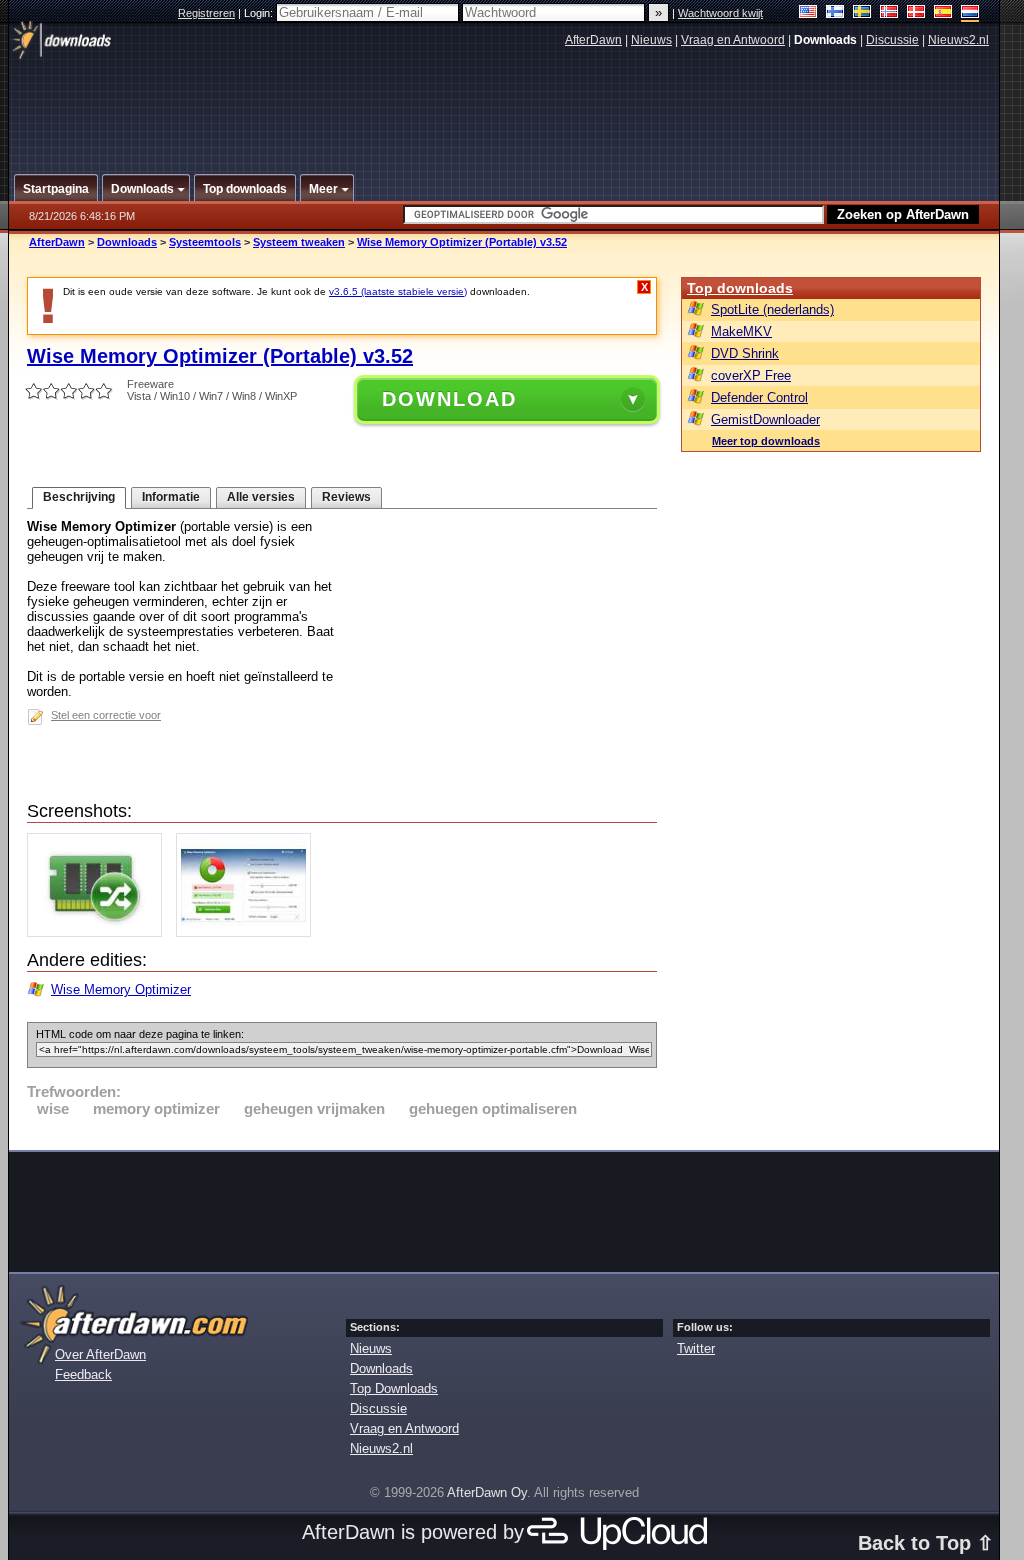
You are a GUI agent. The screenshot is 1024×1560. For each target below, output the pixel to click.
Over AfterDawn (100, 1354)
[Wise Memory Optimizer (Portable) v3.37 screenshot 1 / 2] (99, 932)
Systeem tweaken (299, 242)
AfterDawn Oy (487, 1492)
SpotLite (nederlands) (772, 309)
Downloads (127, 242)
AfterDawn (593, 40)
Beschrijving (79, 497)
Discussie (892, 40)
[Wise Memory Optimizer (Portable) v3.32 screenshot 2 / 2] (248, 932)
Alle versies (261, 497)
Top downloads (740, 288)
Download (449, 399)
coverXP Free (751, 375)
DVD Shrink (745, 353)
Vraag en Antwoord (733, 40)
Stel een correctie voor (106, 715)
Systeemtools (205, 242)
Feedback (83, 1374)
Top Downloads (394, 1388)
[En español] (943, 13)
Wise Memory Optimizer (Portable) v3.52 (462, 242)
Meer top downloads (766, 441)
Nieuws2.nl (958, 40)
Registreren (206, 13)
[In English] (808, 13)
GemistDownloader (765, 419)
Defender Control (759, 397)
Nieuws (651, 40)
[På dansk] (916, 13)
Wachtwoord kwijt (720, 13)
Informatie (171, 497)
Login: (260, 13)
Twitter (696, 1348)
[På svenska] (862, 13)
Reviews (346, 497)
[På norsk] (889, 13)
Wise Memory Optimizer (121, 989)
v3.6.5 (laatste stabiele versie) (398, 291)
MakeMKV (741, 331)
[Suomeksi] (835, 13)
